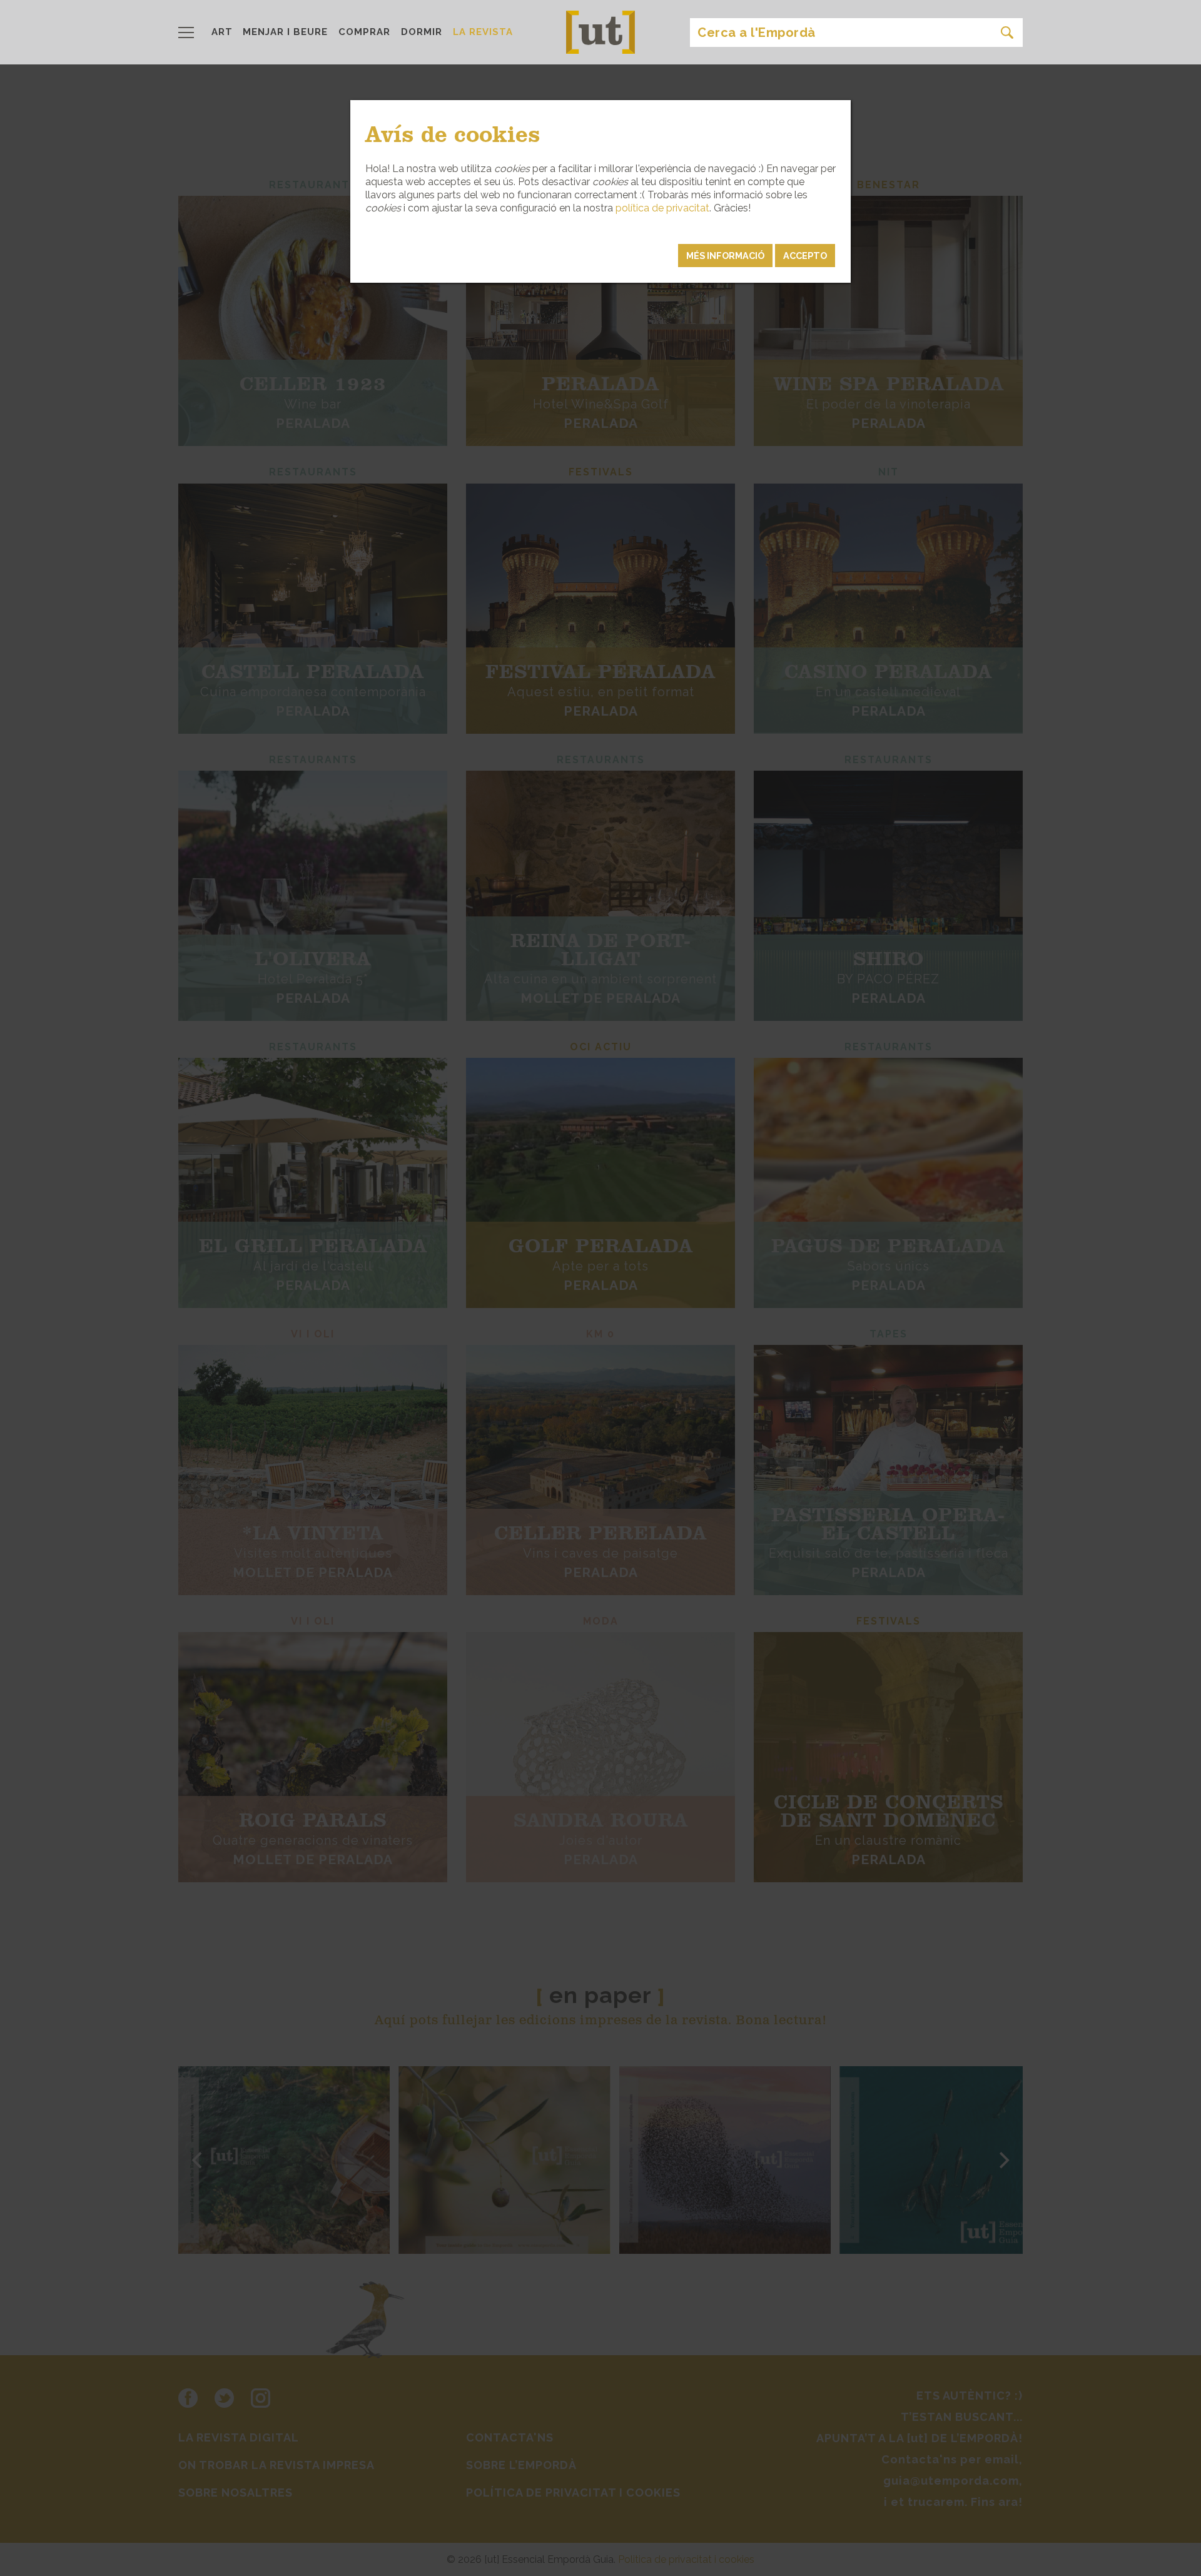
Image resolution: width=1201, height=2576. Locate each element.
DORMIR (422, 32)
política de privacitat (662, 208)
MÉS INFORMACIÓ (725, 256)
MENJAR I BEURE (285, 32)
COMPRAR (364, 32)
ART (222, 32)
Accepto (805, 256)
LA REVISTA (483, 32)
